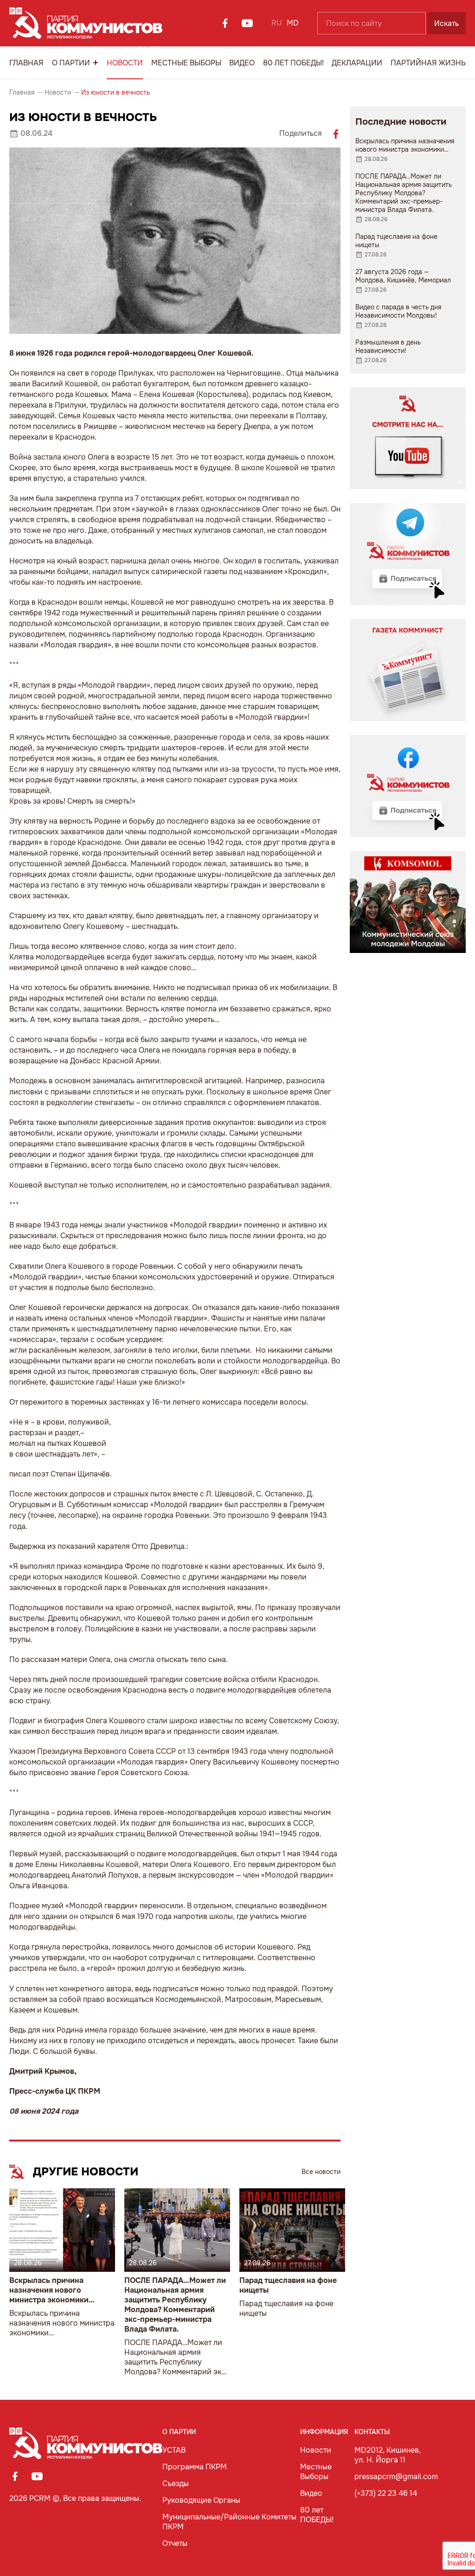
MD (293, 23)
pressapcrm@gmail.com (396, 2477)
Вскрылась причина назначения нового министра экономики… (52, 2290)
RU (277, 23)
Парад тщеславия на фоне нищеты (288, 2285)
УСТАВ (174, 2450)
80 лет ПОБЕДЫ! (293, 63)
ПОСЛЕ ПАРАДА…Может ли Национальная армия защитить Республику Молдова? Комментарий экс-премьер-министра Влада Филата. (175, 2305)
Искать (446, 23)
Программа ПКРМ (195, 2467)
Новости (125, 63)
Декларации (357, 63)
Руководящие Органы (201, 2500)
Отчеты (175, 2543)
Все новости (321, 2172)
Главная (26, 63)
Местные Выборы (186, 63)
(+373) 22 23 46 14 (386, 2493)
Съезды (176, 2483)
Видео (242, 63)
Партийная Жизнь (428, 63)
